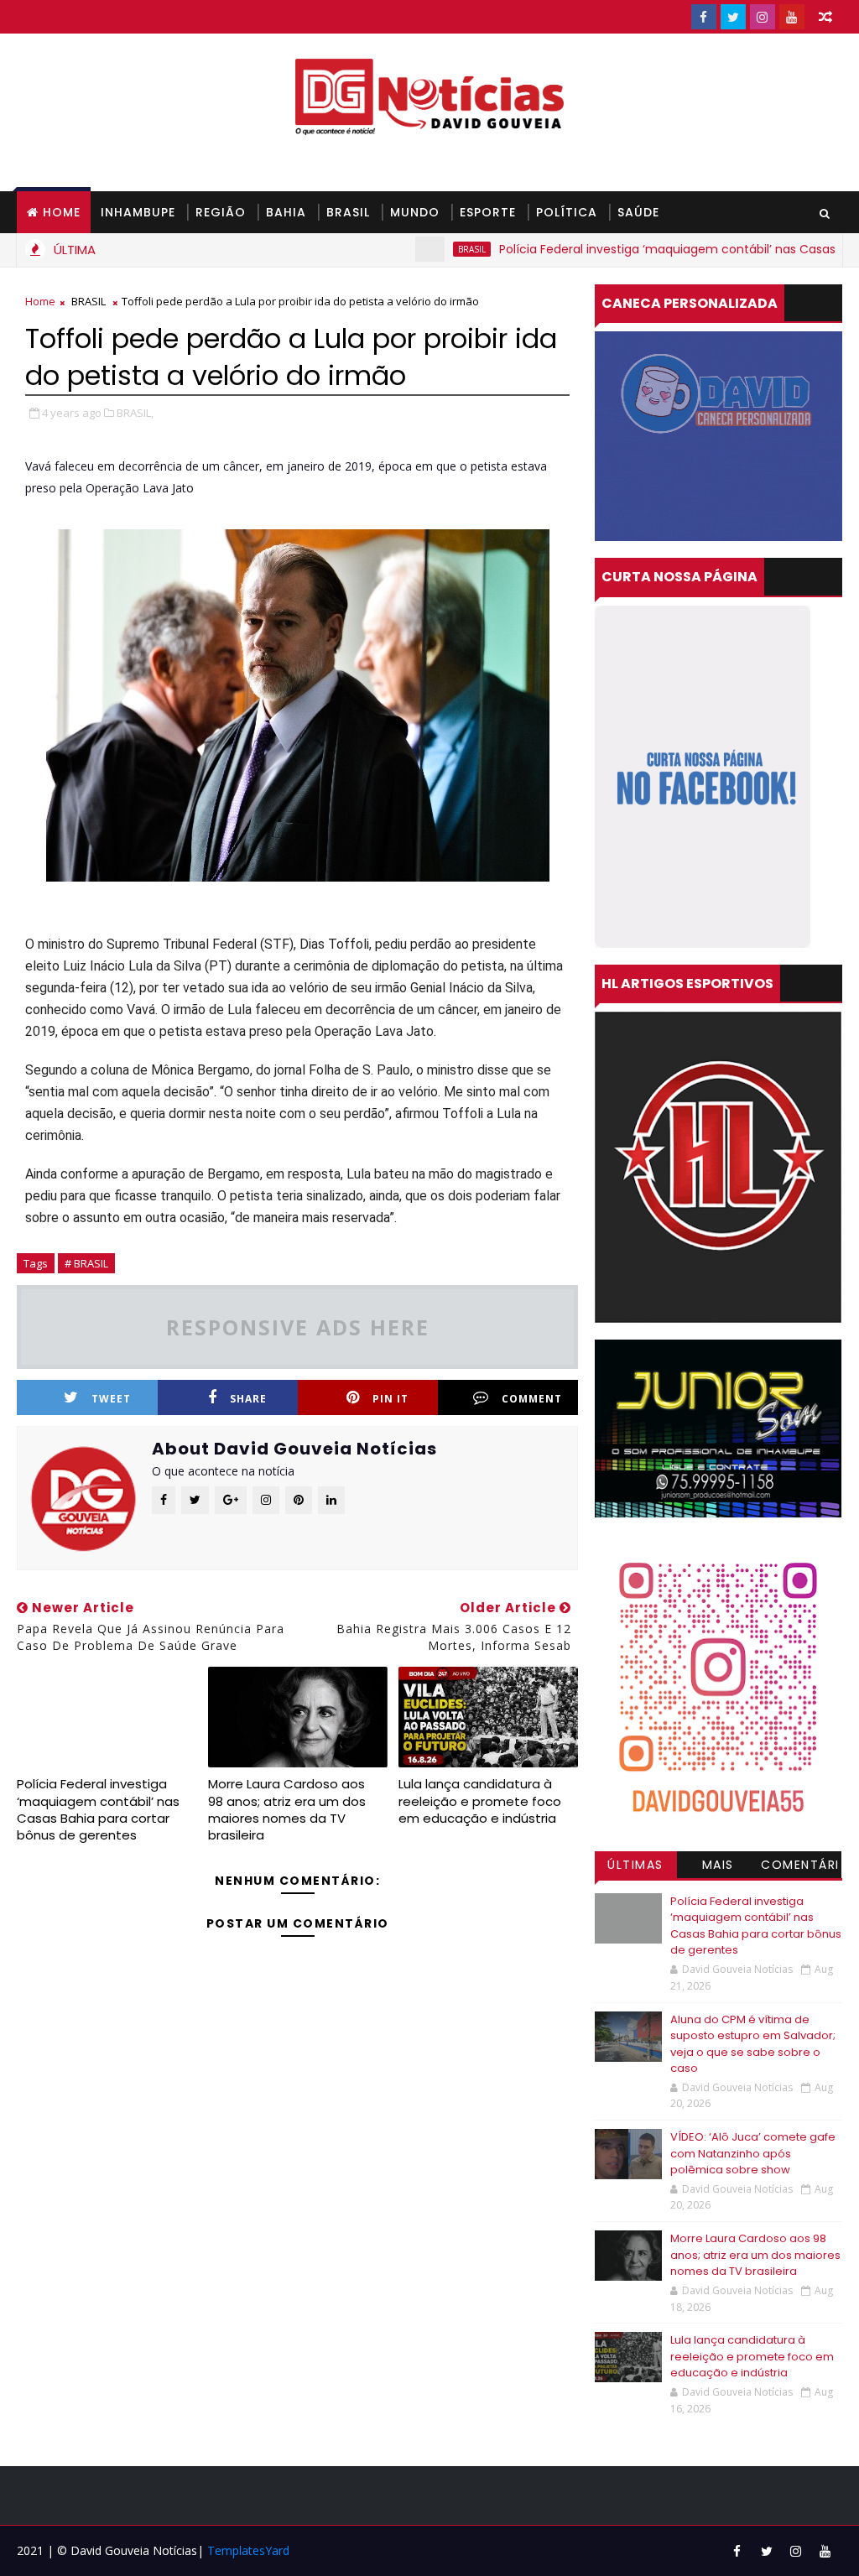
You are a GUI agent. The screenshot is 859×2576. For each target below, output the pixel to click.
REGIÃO (221, 212)
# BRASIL (86, 1263)
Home (62, 212)
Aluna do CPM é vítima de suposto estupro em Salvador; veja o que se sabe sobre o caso (753, 2044)
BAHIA (286, 212)
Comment (532, 1399)
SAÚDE (638, 212)
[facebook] (704, 17)
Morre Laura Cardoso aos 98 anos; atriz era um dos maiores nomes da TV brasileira (287, 1809)
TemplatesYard (248, 2550)
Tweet (111, 1399)
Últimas (635, 1865)
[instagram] (763, 17)
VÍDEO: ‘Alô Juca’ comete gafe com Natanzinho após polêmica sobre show (753, 2153)
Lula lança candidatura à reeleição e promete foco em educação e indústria (480, 1801)
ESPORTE (488, 212)
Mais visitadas (718, 1867)
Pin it (390, 1399)
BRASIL (348, 212)
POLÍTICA (567, 212)
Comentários (800, 1867)
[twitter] (733, 17)
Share (248, 1399)
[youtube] (792, 17)
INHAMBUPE (138, 212)
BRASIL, (135, 413)
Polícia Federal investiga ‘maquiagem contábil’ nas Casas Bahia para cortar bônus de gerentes (98, 1809)
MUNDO (415, 212)
